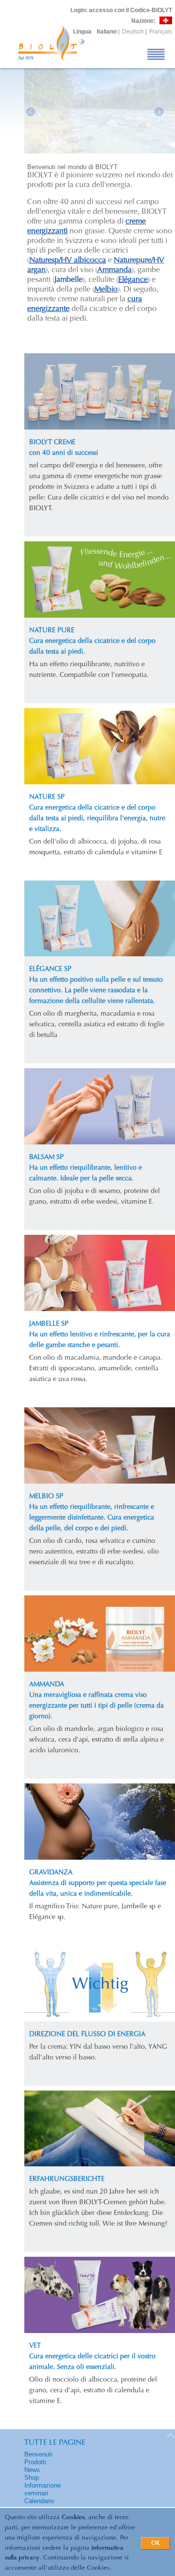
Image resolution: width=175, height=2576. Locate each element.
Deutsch (133, 32)
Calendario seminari (39, 2505)
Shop (32, 2478)
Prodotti (35, 2462)
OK (156, 2543)
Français (161, 32)
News (32, 2470)
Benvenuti (38, 2454)
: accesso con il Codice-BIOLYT (121, 10)
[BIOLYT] (100, 151)
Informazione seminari (43, 2489)
